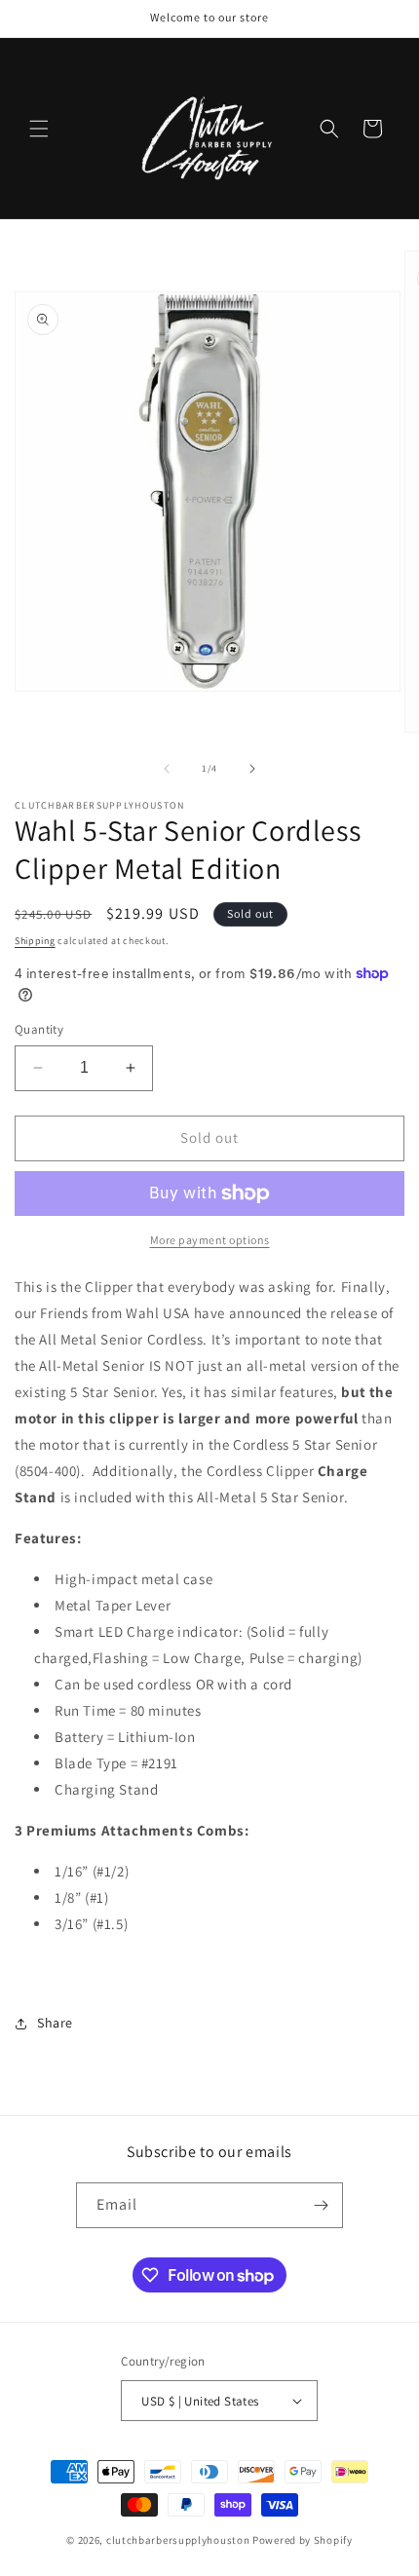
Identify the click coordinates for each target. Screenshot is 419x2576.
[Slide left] (167, 769)
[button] (39, 129)
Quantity (39, 1029)
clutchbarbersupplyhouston (178, 2540)
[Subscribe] (321, 2205)
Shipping (35, 941)
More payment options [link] (210, 1240)
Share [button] (55, 2023)
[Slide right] (252, 769)
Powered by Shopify (303, 2540)
